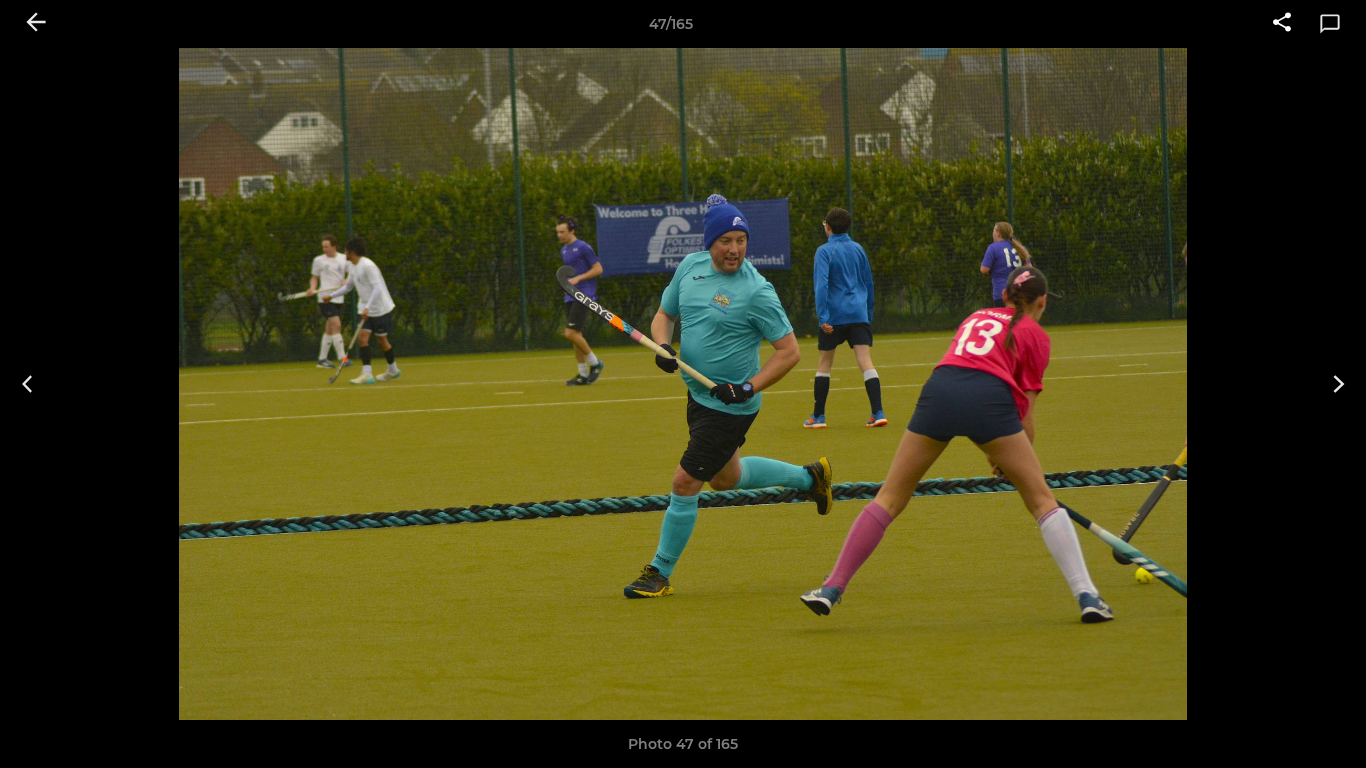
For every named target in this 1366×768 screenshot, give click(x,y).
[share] (1282, 24)
